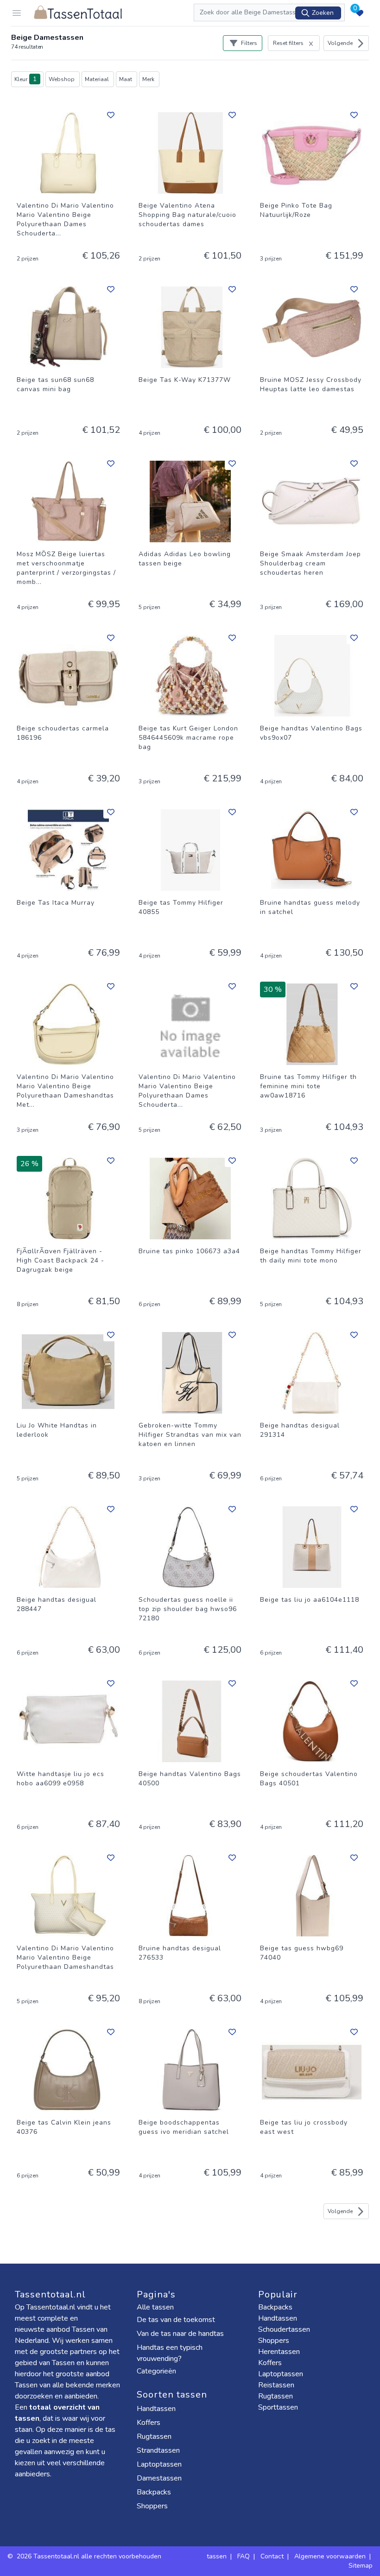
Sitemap (361, 2566)
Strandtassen (159, 2450)
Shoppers (153, 2506)
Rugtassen (155, 2436)
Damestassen (160, 2478)
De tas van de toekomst (176, 2320)
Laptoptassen (160, 2464)
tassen (217, 2556)
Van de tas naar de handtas (180, 2334)
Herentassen (279, 2352)
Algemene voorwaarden (330, 2556)
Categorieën (157, 2371)
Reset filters (288, 43)
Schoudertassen (284, 2329)
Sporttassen (278, 2407)
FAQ (244, 2556)
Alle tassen (155, 2307)
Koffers (149, 2423)
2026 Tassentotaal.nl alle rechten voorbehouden (90, 2556)
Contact (272, 2556)
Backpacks (155, 2492)
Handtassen (157, 2409)
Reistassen (276, 2385)
